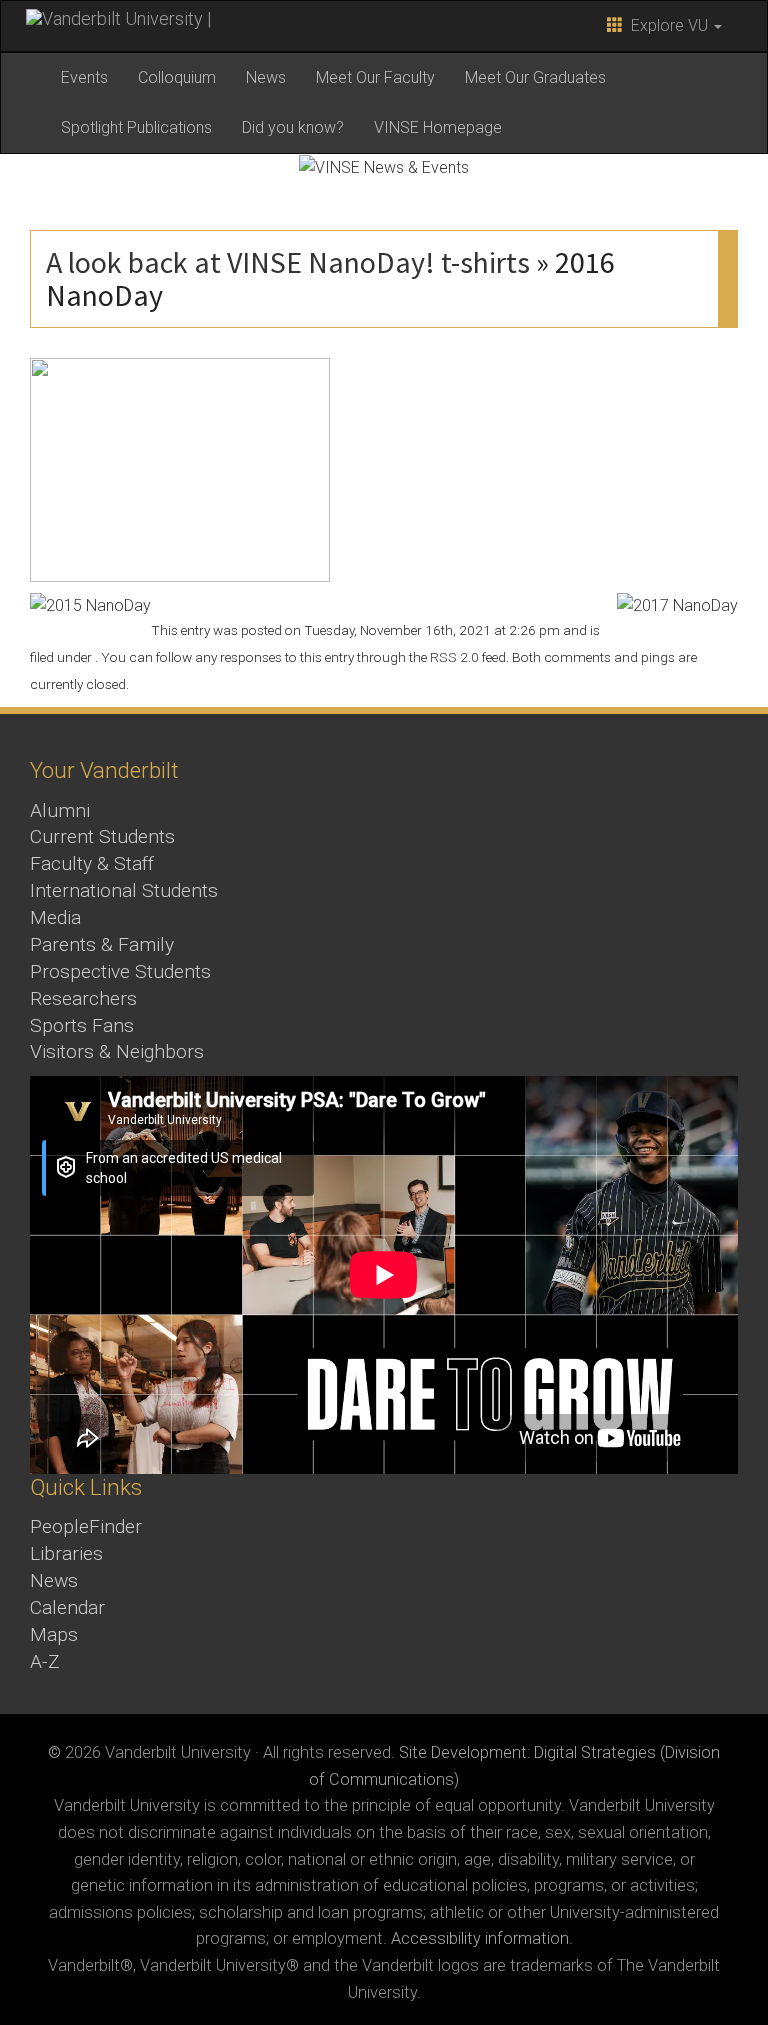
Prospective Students (120, 971)
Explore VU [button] (667, 25)
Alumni (60, 810)
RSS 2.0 (454, 657)
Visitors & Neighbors (117, 1051)
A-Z (45, 1661)
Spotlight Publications (136, 127)
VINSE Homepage (438, 127)
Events (84, 77)
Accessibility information (480, 1938)
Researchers (83, 998)
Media (55, 917)
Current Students (102, 836)
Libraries (66, 1553)
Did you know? (293, 127)
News (266, 77)
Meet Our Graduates (535, 77)
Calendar (67, 1607)
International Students (124, 890)
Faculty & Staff (92, 863)
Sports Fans (82, 1025)
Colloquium (177, 77)
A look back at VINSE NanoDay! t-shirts (288, 262)
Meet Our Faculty (375, 77)
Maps (54, 1634)
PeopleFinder (86, 1526)
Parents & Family (102, 944)
